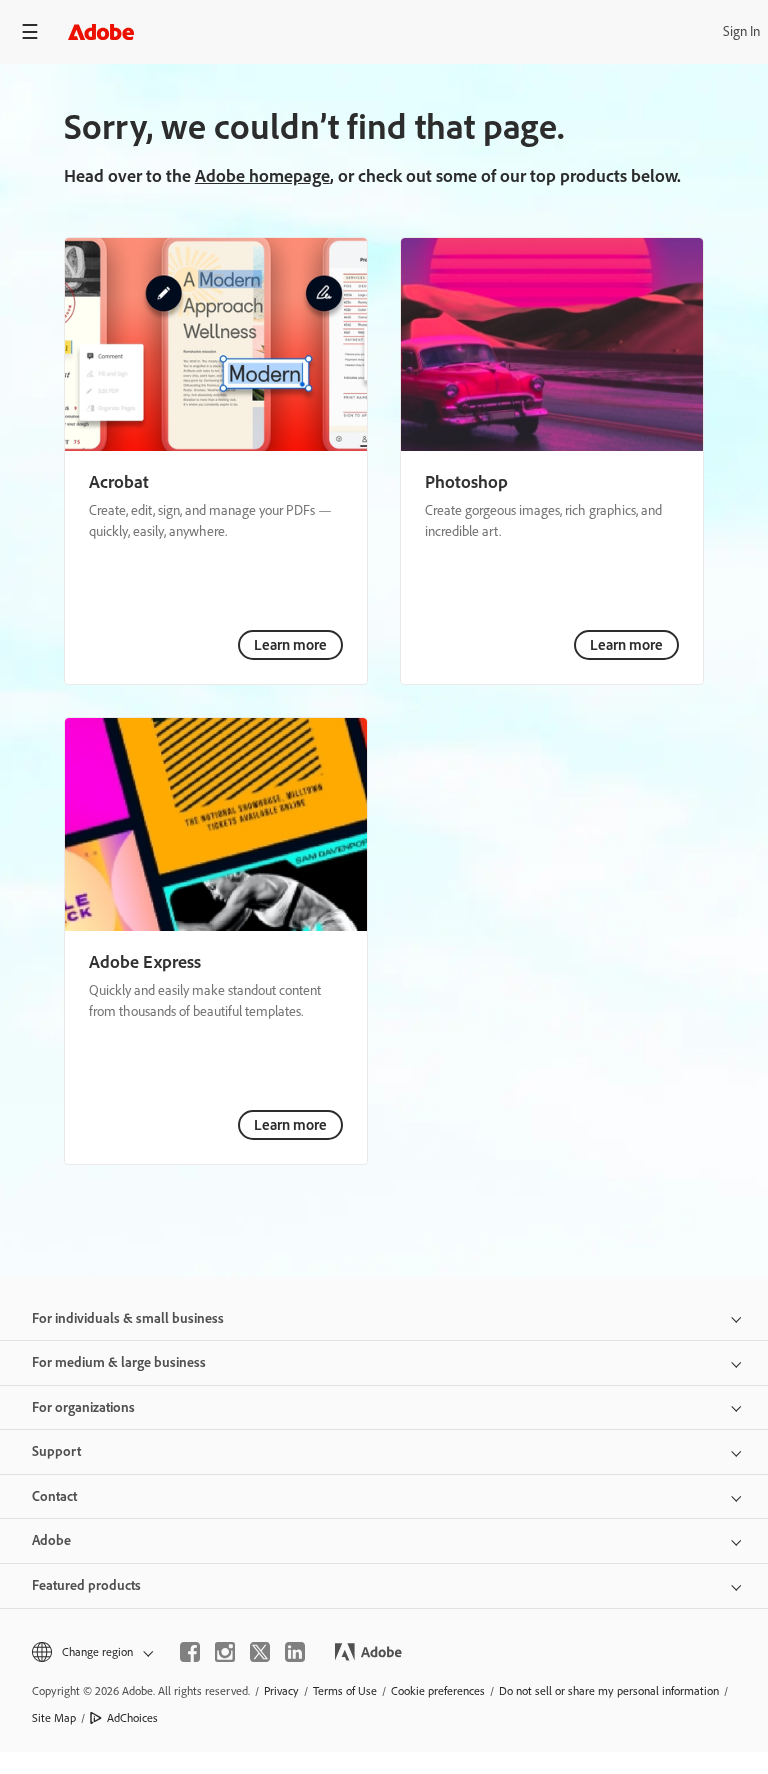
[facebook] (190, 1652)
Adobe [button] (51, 1540)
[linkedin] (295, 1652)
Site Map (54, 1718)
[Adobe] (101, 31)
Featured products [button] (86, 1585)
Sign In (741, 31)
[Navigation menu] (30, 31)
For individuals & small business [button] (128, 1318)
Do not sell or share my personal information (609, 1691)
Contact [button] (54, 1496)
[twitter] (260, 1652)
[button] (91, 1652)
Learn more (290, 645)
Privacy (281, 1691)
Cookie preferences (438, 1691)
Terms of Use (345, 1691)
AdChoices (132, 1718)
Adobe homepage (262, 176)
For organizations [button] (83, 1407)
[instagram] (225, 1652)
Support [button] (56, 1451)
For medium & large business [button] (119, 1362)
